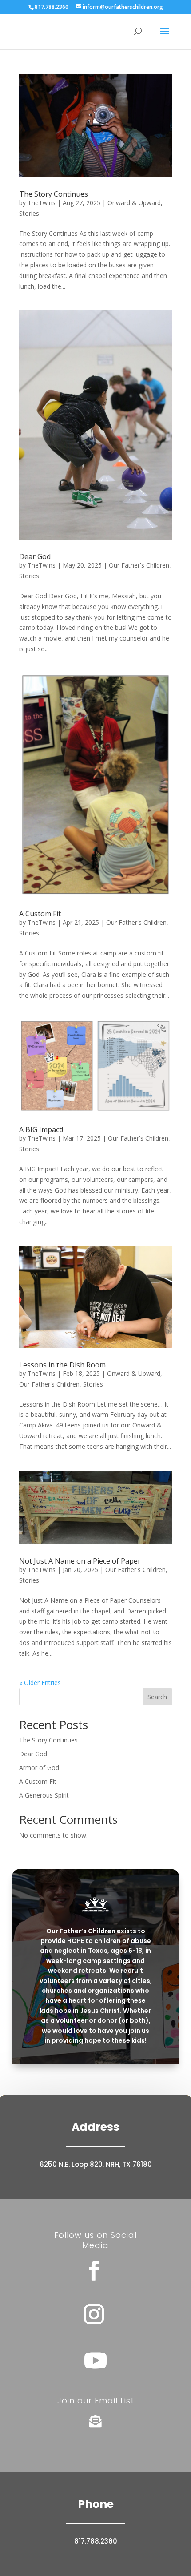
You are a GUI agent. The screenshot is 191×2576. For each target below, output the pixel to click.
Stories (29, 213)
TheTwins (42, 203)
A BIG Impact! (41, 1129)
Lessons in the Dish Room (62, 1365)
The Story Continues (54, 194)
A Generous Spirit (44, 1795)
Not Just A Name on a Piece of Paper (80, 1561)
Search (157, 1697)
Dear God (35, 556)
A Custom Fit (40, 914)
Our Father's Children (139, 565)
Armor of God (39, 1768)
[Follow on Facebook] (94, 2271)
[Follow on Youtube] (95, 2360)
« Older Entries (40, 1683)
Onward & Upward (134, 203)
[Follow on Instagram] (94, 2314)
